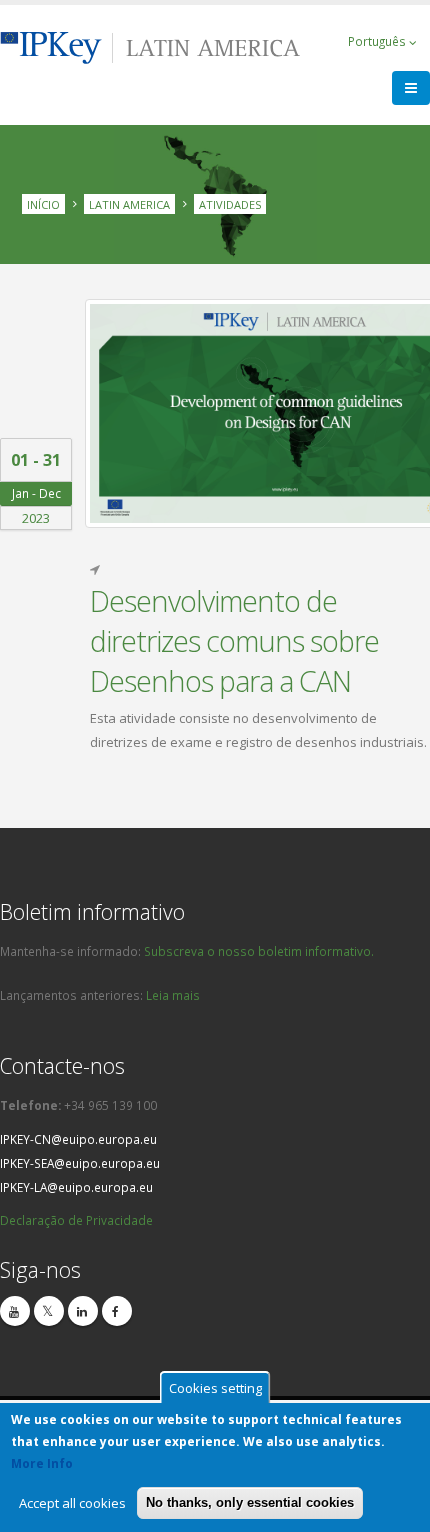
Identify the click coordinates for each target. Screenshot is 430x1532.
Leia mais (173, 995)
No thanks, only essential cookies (250, 1502)
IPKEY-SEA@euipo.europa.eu (80, 1163)
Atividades (230, 203)
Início (43, 203)
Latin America (129, 203)
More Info (42, 1463)
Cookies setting (215, 1388)
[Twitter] (49, 1311)
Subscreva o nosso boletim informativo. (259, 951)
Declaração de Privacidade (76, 1220)
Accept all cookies (72, 1503)
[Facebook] (117, 1311)
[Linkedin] (83, 1311)
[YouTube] (15, 1311)
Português (378, 41)
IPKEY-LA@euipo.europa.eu (76, 1187)
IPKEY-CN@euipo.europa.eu (78, 1139)
